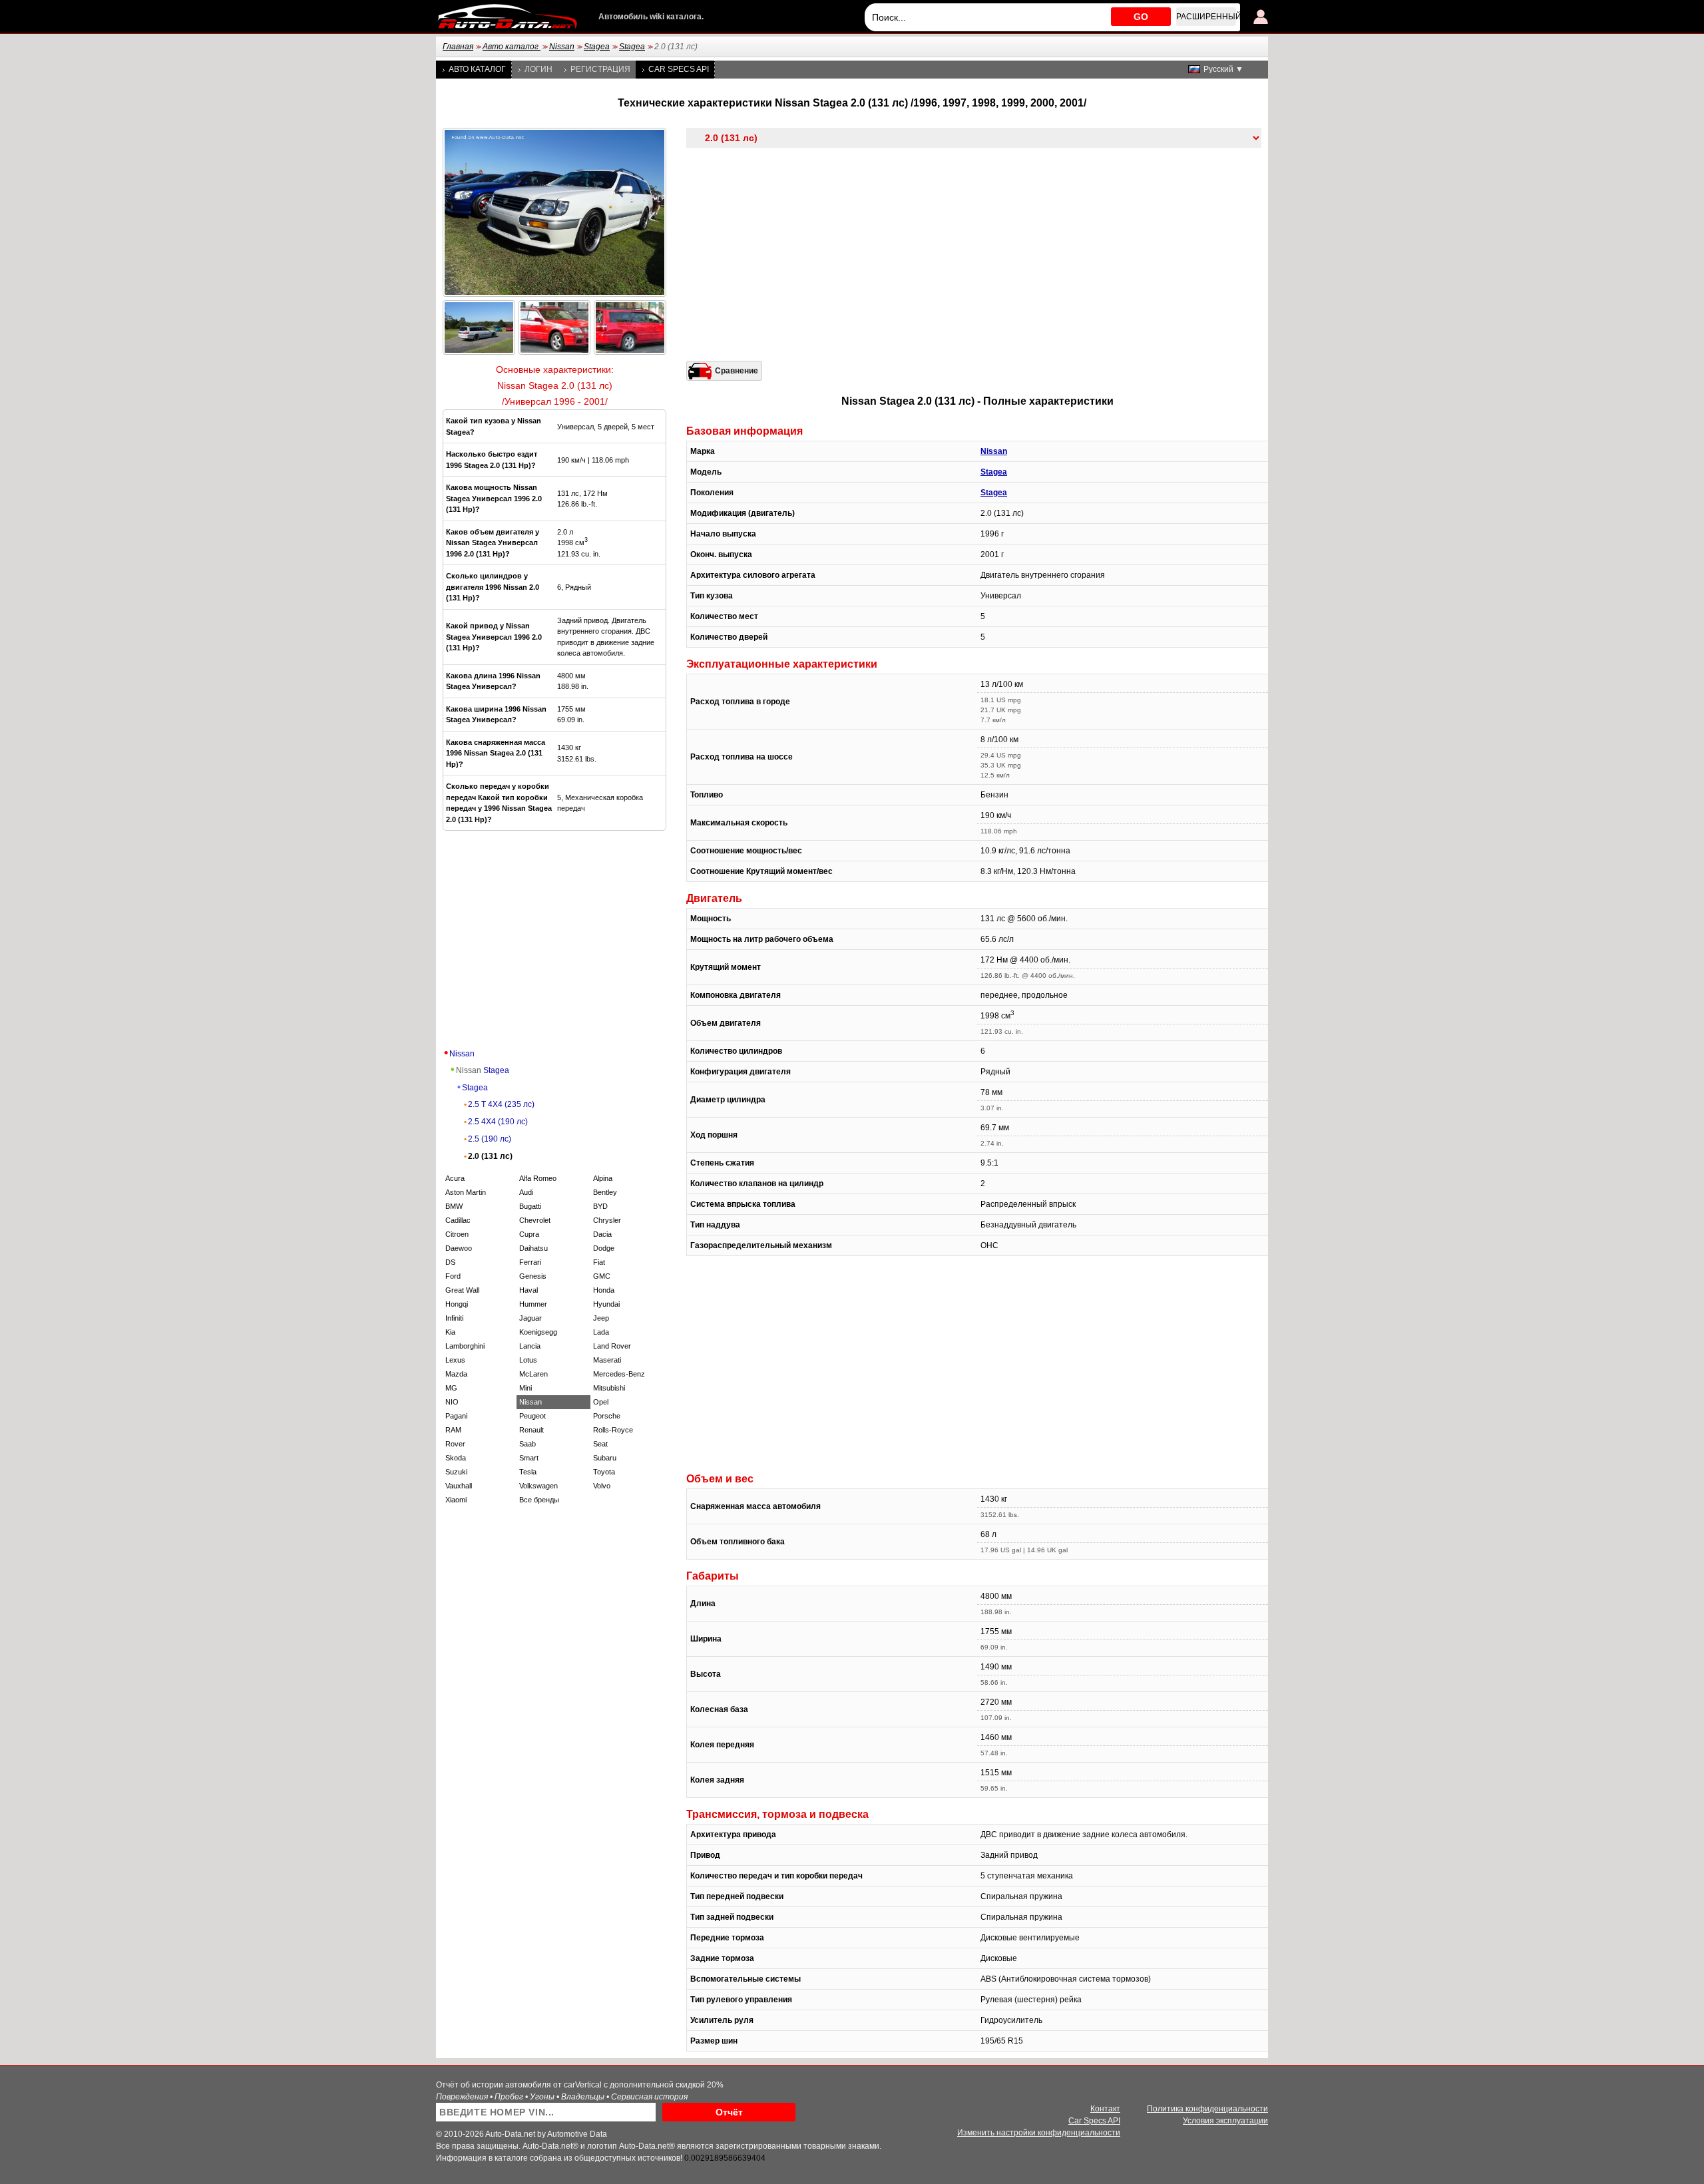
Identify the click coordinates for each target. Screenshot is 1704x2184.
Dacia (602, 1234)
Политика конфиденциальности (1207, 2109)
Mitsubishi (609, 1388)
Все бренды (539, 1500)
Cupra (529, 1234)
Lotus (528, 1360)
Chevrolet (535, 1220)
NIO (452, 1402)
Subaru (605, 1458)
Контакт (1105, 2109)
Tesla (528, 1472)
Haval (529, 1290)
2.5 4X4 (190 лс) (498, 1122)
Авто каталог (512, 47)
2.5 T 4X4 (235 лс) (501, 1104)
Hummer (533, 1304)
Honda (604, 1290)
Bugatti (530, 1206)
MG (451, 1388)
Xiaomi (456, 1500)
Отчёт (729, 2112)
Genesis (533, 1276)
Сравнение (737, 371)
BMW (454, 1206)
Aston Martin (466, 1192)
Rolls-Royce (613, 1430)
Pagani (456, 1416)
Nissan (562, 47)
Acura (455, 1178)
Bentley (605, 1192)
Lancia (530, 1346)
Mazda (456, 1374)
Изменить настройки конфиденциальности (1039, 2133)
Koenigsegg (538, 1332)
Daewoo (459, 1248)
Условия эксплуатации (1225, 2121)
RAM (453, 1430)
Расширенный (1206, 17)
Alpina (603, 1178)
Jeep (601, 1318)
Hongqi (457, 1304)
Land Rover (612, 1346)
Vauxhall (459, 1486)
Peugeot (532, 1416)
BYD (600, 1206)
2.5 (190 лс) (490, 1139)
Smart (529, 1458)
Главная (458, 47)
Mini (526, 1388)
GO (1141, 17)
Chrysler (607, 1220)
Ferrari (530, 1262)
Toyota (604, 1472)
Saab (528, 1444)
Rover (455, 1444)
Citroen (457, 1234)
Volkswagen (538, 1486)
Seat (600, 1444)
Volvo (602, 1486)
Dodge (604, 1248)
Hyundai (606, 1304)
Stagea (597, 47)
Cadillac (458, 1220)
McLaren (533, 1374)
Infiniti (454, 1318)
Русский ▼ (1223, 69)
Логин (538, 69)
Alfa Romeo (538, 1178)
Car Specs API (679, 69)
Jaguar (531, 1318)
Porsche (607, 1416)
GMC (602, 1276)
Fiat (599, 1262)
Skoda (456, 1458)
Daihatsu (533, 1248)
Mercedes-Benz (619, 1374)
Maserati (607, 1360)
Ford (453, 1276)
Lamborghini (465, 1346)
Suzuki (456, 1472)
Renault (532, 1430)
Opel (601, 1402)
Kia (450, 1332)
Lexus (455, 1360)
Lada (601, 1332)
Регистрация (600, 69)
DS (450, 1262)
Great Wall (462, 1290)
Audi (526, 1192)
